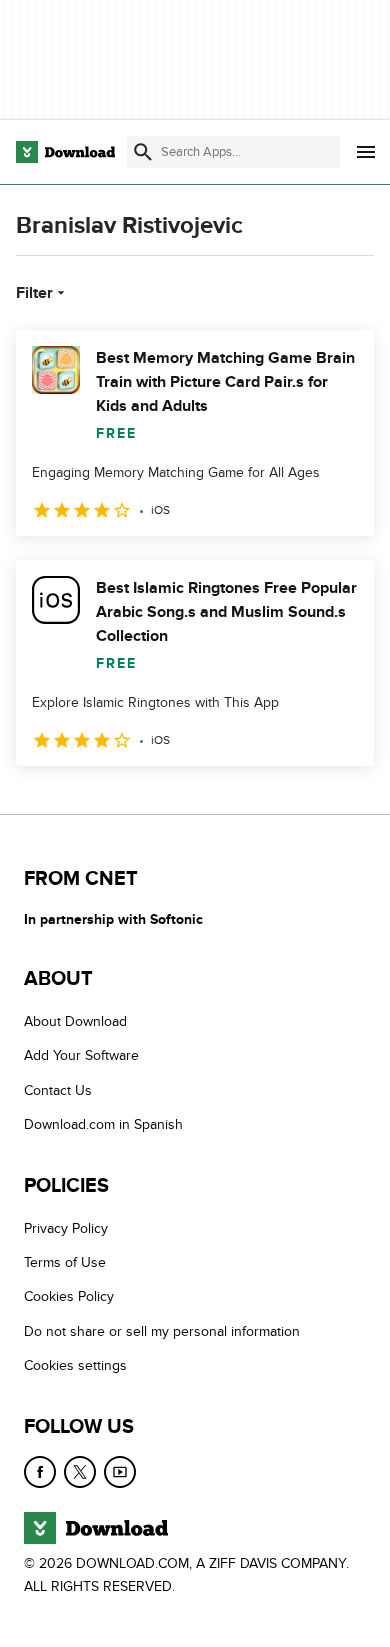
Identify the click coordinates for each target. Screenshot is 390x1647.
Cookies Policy (69, 1297)
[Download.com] (65, 152)
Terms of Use (65, 1262)
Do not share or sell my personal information (162, 1331)
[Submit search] (143, 152)
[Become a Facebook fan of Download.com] (40, 1472)
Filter (34, 293)
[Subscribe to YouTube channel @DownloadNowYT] (120, 1472)
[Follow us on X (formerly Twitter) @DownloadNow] (80, 1472)
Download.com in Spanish (103, 1125)
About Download (75, 1021)
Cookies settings (75, 1366)
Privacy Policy (66, 1228)
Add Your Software (81, 1056)
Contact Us (58, 1090)
